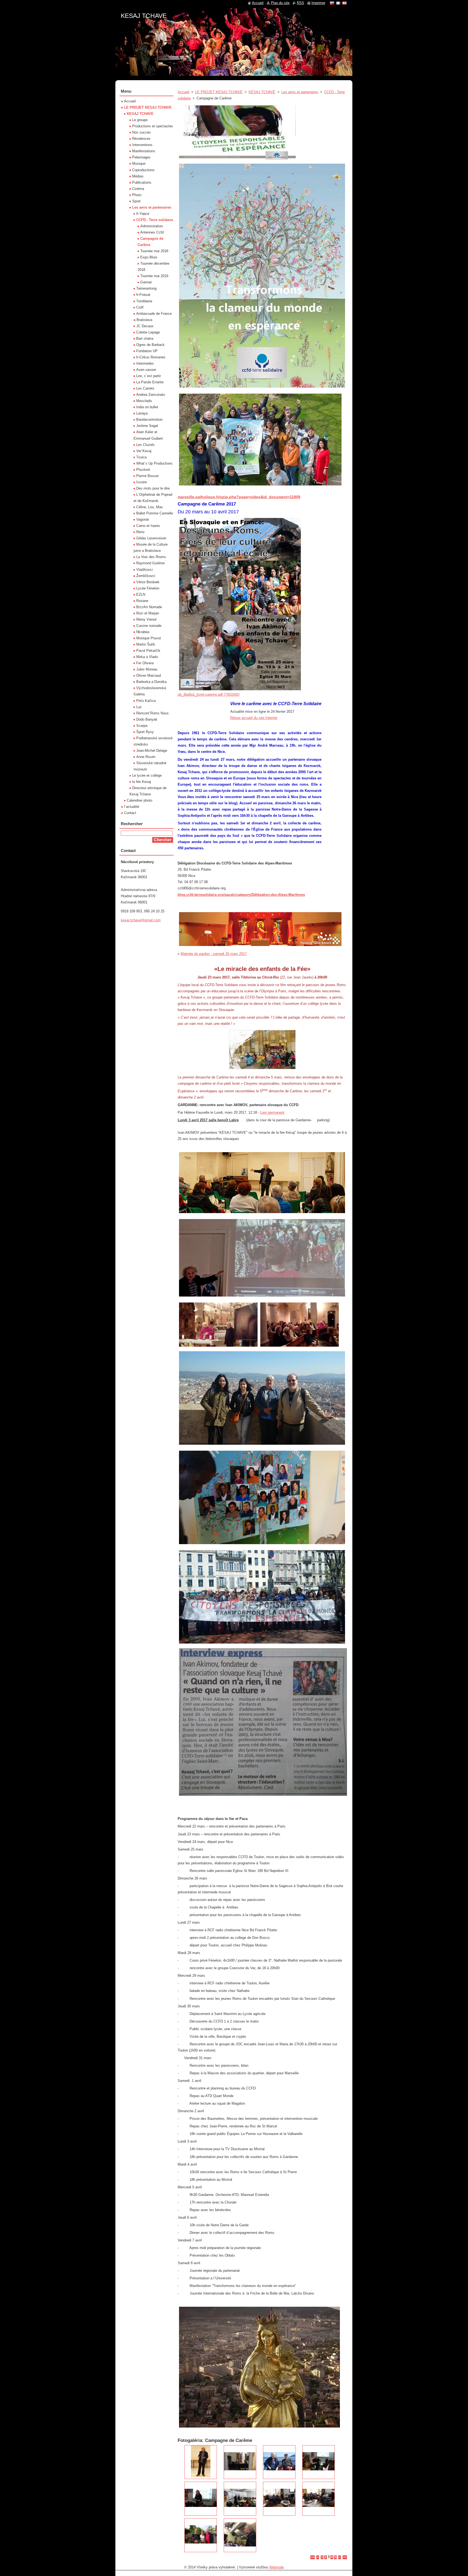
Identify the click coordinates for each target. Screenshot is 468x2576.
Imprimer (318, 3)
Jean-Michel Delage (152, 751)
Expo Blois (149, 257)
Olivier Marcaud (149, 675)
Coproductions (143, 170)
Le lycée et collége (147, 775)
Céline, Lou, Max (149, 507)
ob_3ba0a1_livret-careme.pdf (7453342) (209, 694)
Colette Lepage (148, 332)
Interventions (142, 145)
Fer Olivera (145, 663)
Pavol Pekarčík (148, 651)
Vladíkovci (144, 570)
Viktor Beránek (148, 582)
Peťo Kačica (146, 701)
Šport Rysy (145, 732)
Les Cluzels (145, 445)
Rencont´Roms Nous (152, 713)
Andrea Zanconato (151, 395)
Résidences (141, 139)
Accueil (183, 92)
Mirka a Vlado (147, 657)
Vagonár (143, 519)
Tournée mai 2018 (154, 251)
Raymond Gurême (150, 563)
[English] (344, 3)
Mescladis (144, 401)
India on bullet (147, 407)
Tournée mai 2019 (154, 276)
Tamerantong (146, 288)
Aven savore (146, 370)
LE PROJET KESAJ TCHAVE (219, 92)
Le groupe (140, 120)
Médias (138, 176)
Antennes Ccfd (152, 232)
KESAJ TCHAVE (262, 92)
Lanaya (142, 413)
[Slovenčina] (332, 3)
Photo (137, 195)
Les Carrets (145, 388)
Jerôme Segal (147, 426)
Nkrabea (143, 632)
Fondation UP (147, 351)
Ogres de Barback (150, 345)
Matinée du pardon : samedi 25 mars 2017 (214, 954)
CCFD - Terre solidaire (155, 220)
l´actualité (132, 807)
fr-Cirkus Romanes (151, 357)
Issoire (142, 482)
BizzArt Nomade (149, 607)
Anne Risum (146, 757)
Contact (130, 813)
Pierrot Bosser (147, 476)
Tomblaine (144, 301)
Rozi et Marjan (148, 613)
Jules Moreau (147, 669)
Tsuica (141, 457)
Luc (139, 707)
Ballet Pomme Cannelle (155, 513)
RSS (300, 3)
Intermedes (145, 363)
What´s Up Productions (154, 463)
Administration (152, 226)
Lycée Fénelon (148, 588)
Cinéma (138, 189)
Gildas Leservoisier (151, 538)
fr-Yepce (143, 214)
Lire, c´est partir (149, 376)
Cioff (140, 307)
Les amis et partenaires (300, 92)
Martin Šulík (146, 644)
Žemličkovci (146, 576)
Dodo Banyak (147, 719)
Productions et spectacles (153, 126)
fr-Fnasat (143, 295)
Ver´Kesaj (144, 451)
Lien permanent (272, 1112)
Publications (142, 182)
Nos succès (142, 132)
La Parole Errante (150, 382)
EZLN (141, 594)
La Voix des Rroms (151, 557)
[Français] (338, 3)
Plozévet (143, 470)
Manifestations (144, 151)
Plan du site (280, 3)
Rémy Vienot (146, 619)
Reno (140, 532)
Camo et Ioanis (148, 526)
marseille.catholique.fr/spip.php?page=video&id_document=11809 (239, 497)
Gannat (146, 282)
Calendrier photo (139, 800)
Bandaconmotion (149, 419)
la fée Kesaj (142, 782)
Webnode (277, 2567)
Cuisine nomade (149, 626)
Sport (136, 201)
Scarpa (142, 726)
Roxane (142, 601)
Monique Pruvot (149, 638)
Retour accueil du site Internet (254, 718)
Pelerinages (141, 157)
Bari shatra (145, 338)
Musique (139, 163)
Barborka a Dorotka (151, 682)
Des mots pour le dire (153, 488)
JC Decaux (145, 326)
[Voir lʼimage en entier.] (201, 2462)
